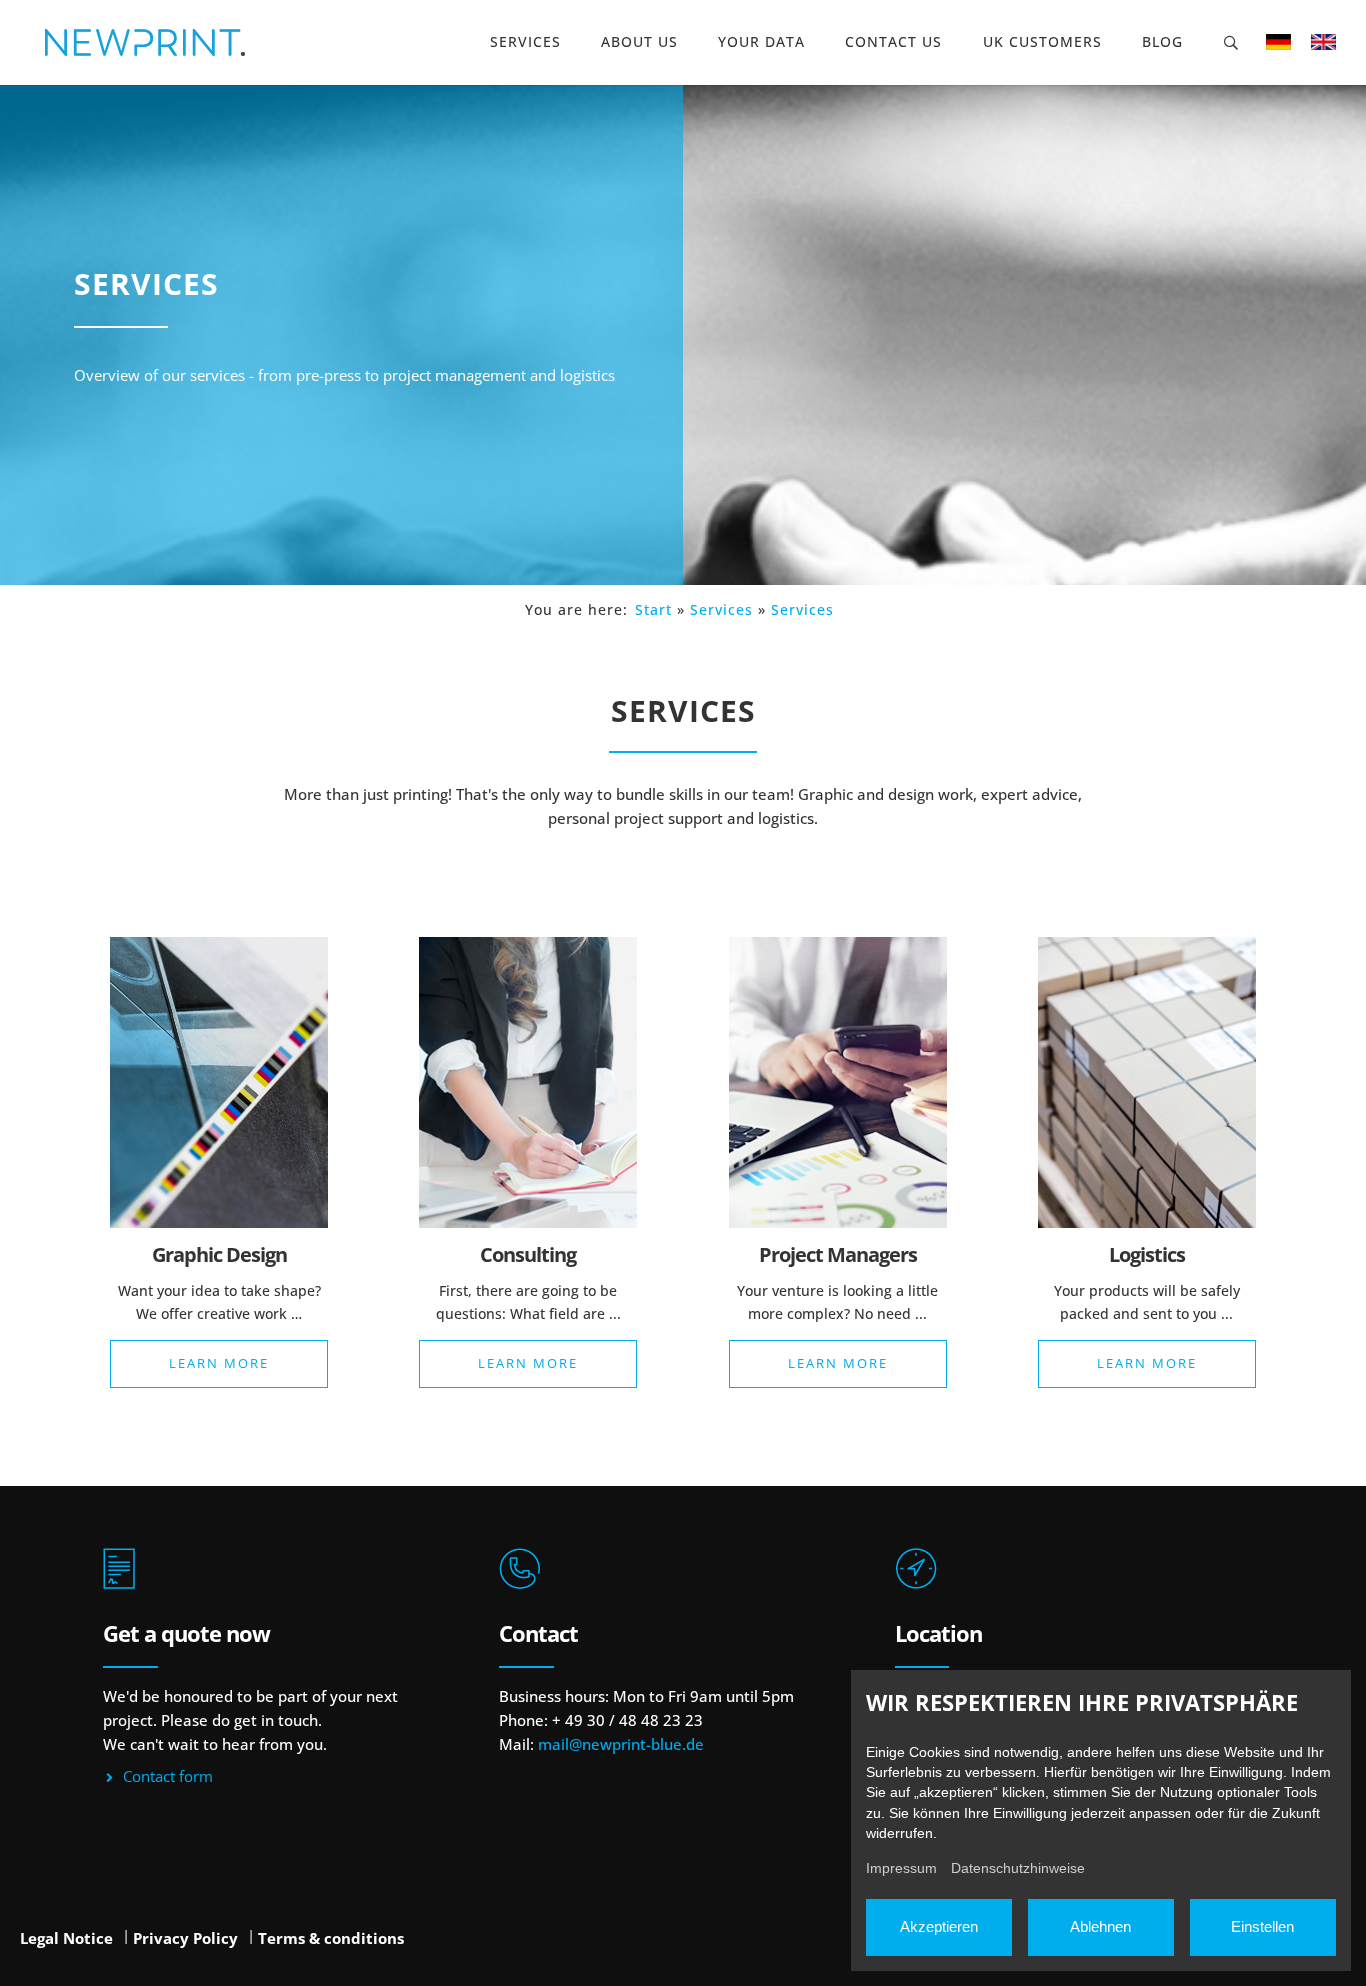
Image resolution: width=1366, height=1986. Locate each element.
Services (525, 41)
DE (1278, 42)
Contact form (168, 1776)
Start (653, 609)
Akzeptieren (939, 1926)
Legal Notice (66, 1938)
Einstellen (1262, 1926)
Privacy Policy (185, 1938)
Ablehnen (1100, 1926)
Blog (1162, 41)
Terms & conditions (331, 1938)
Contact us (893, 41)
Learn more (219, 1363)
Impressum (901, 1868)
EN (1323, 42)
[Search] (1232, 42)
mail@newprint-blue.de (621, 1744)
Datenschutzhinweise (1018, 1868)
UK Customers (1042, 41)
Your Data (761, 41)
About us (639, 41)
